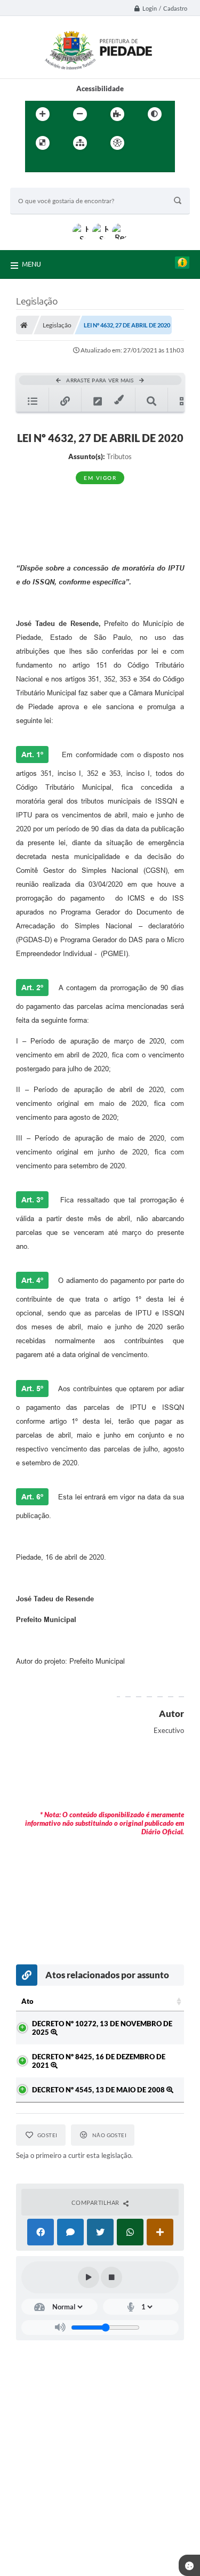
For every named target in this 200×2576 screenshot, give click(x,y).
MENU (31, 264)
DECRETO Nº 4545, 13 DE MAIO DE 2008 (99, 2090)
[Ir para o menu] (36, 165)
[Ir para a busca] (59, 165)
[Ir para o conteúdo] (148, 143)
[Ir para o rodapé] (83, 165)
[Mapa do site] (80, 143)
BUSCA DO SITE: (42, 183)
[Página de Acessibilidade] (117, 143)
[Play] (89, 2277)
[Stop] (111, 2277)
